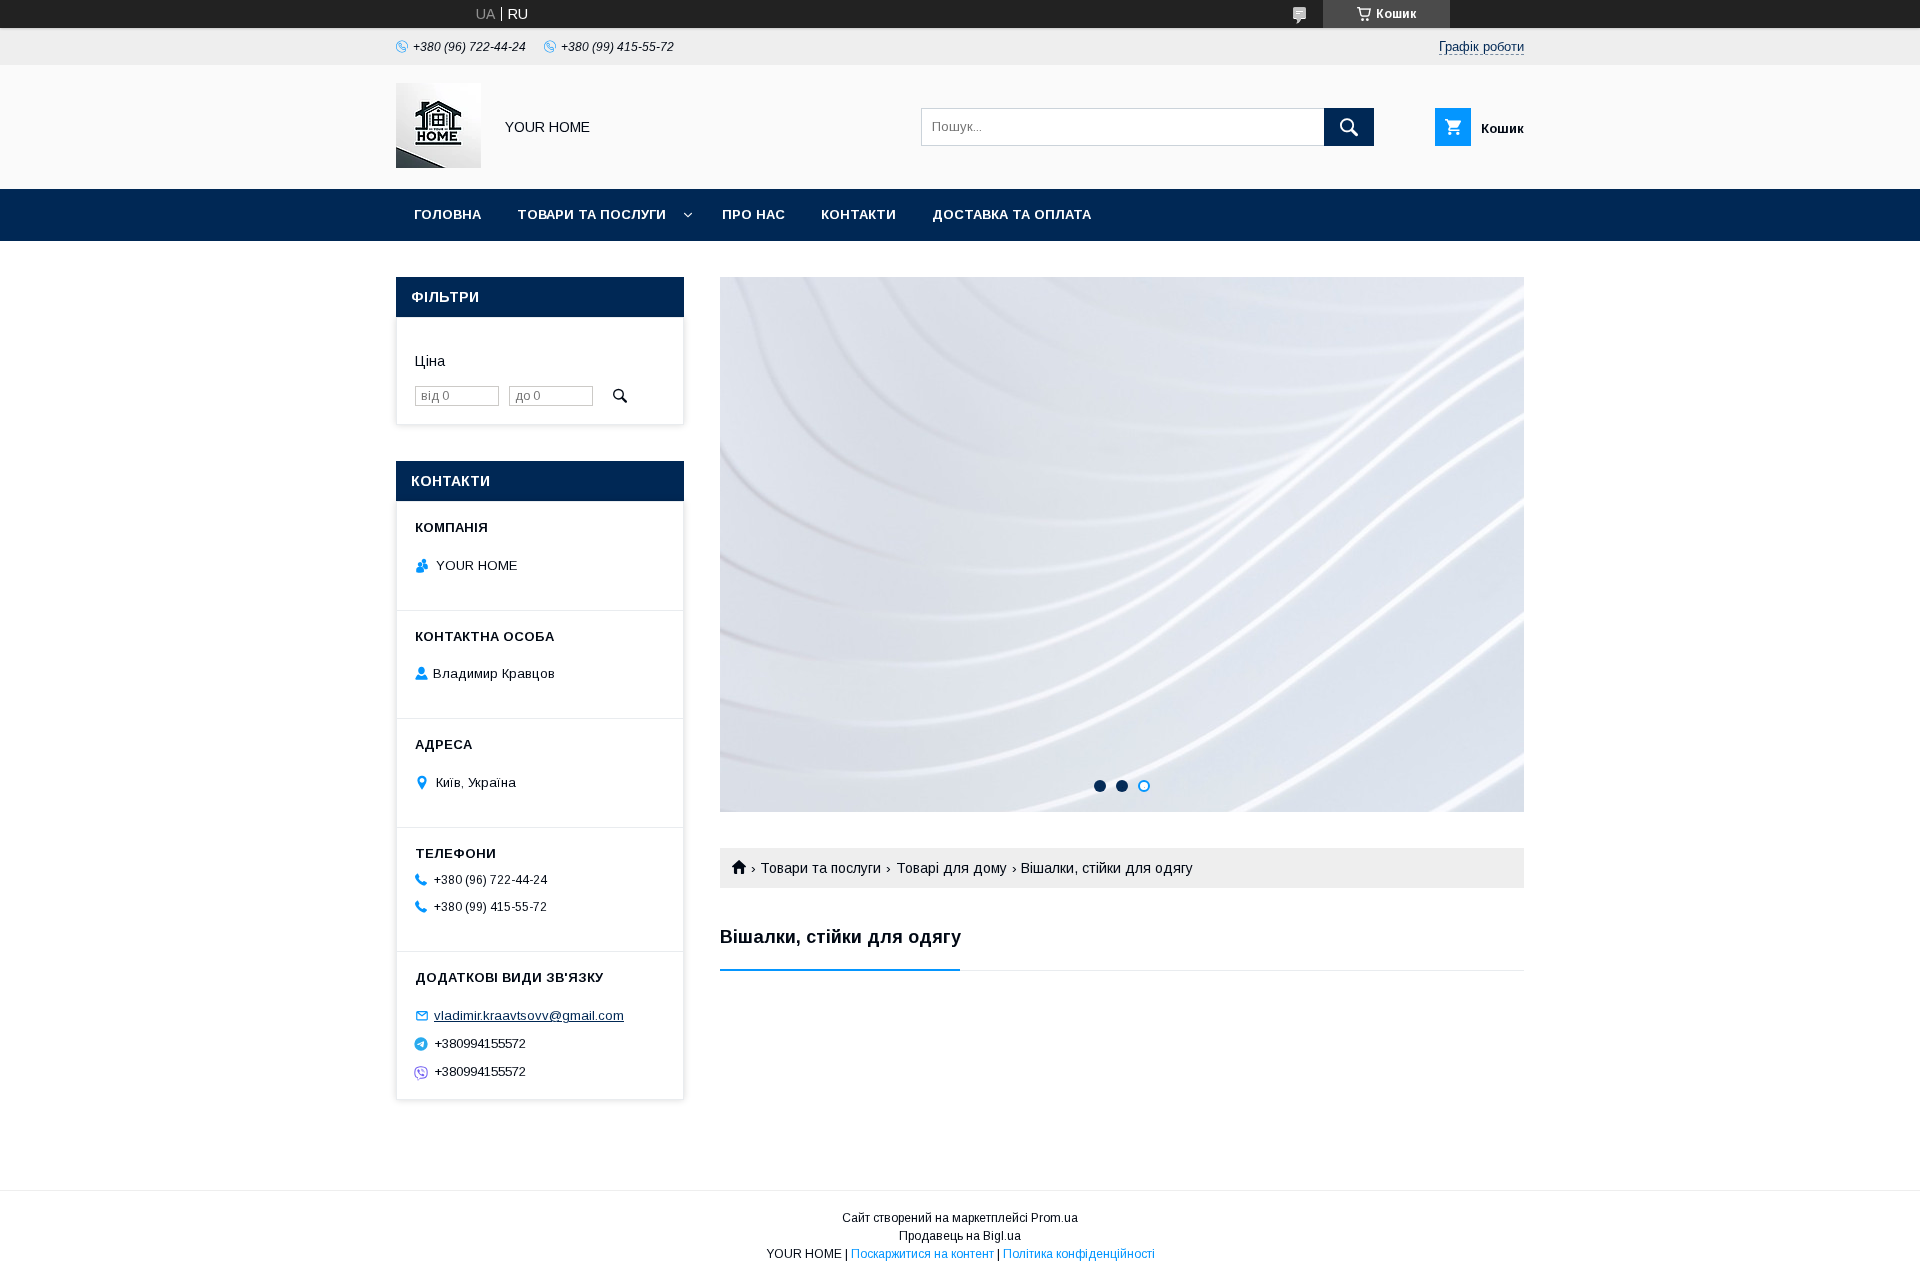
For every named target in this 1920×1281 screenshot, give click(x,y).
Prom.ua (1054, 1218)
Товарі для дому (951, 868)
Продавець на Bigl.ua (960, 1236)
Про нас (753, 214)
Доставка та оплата (1011, 214)
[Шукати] (1349, 127)
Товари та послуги (591, 214)
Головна (447, 214)
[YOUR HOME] (438, 163)
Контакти (858, 214)
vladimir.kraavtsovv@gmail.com (529, 1015)
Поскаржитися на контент (922, 1254)
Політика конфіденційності (1079, 1254)
